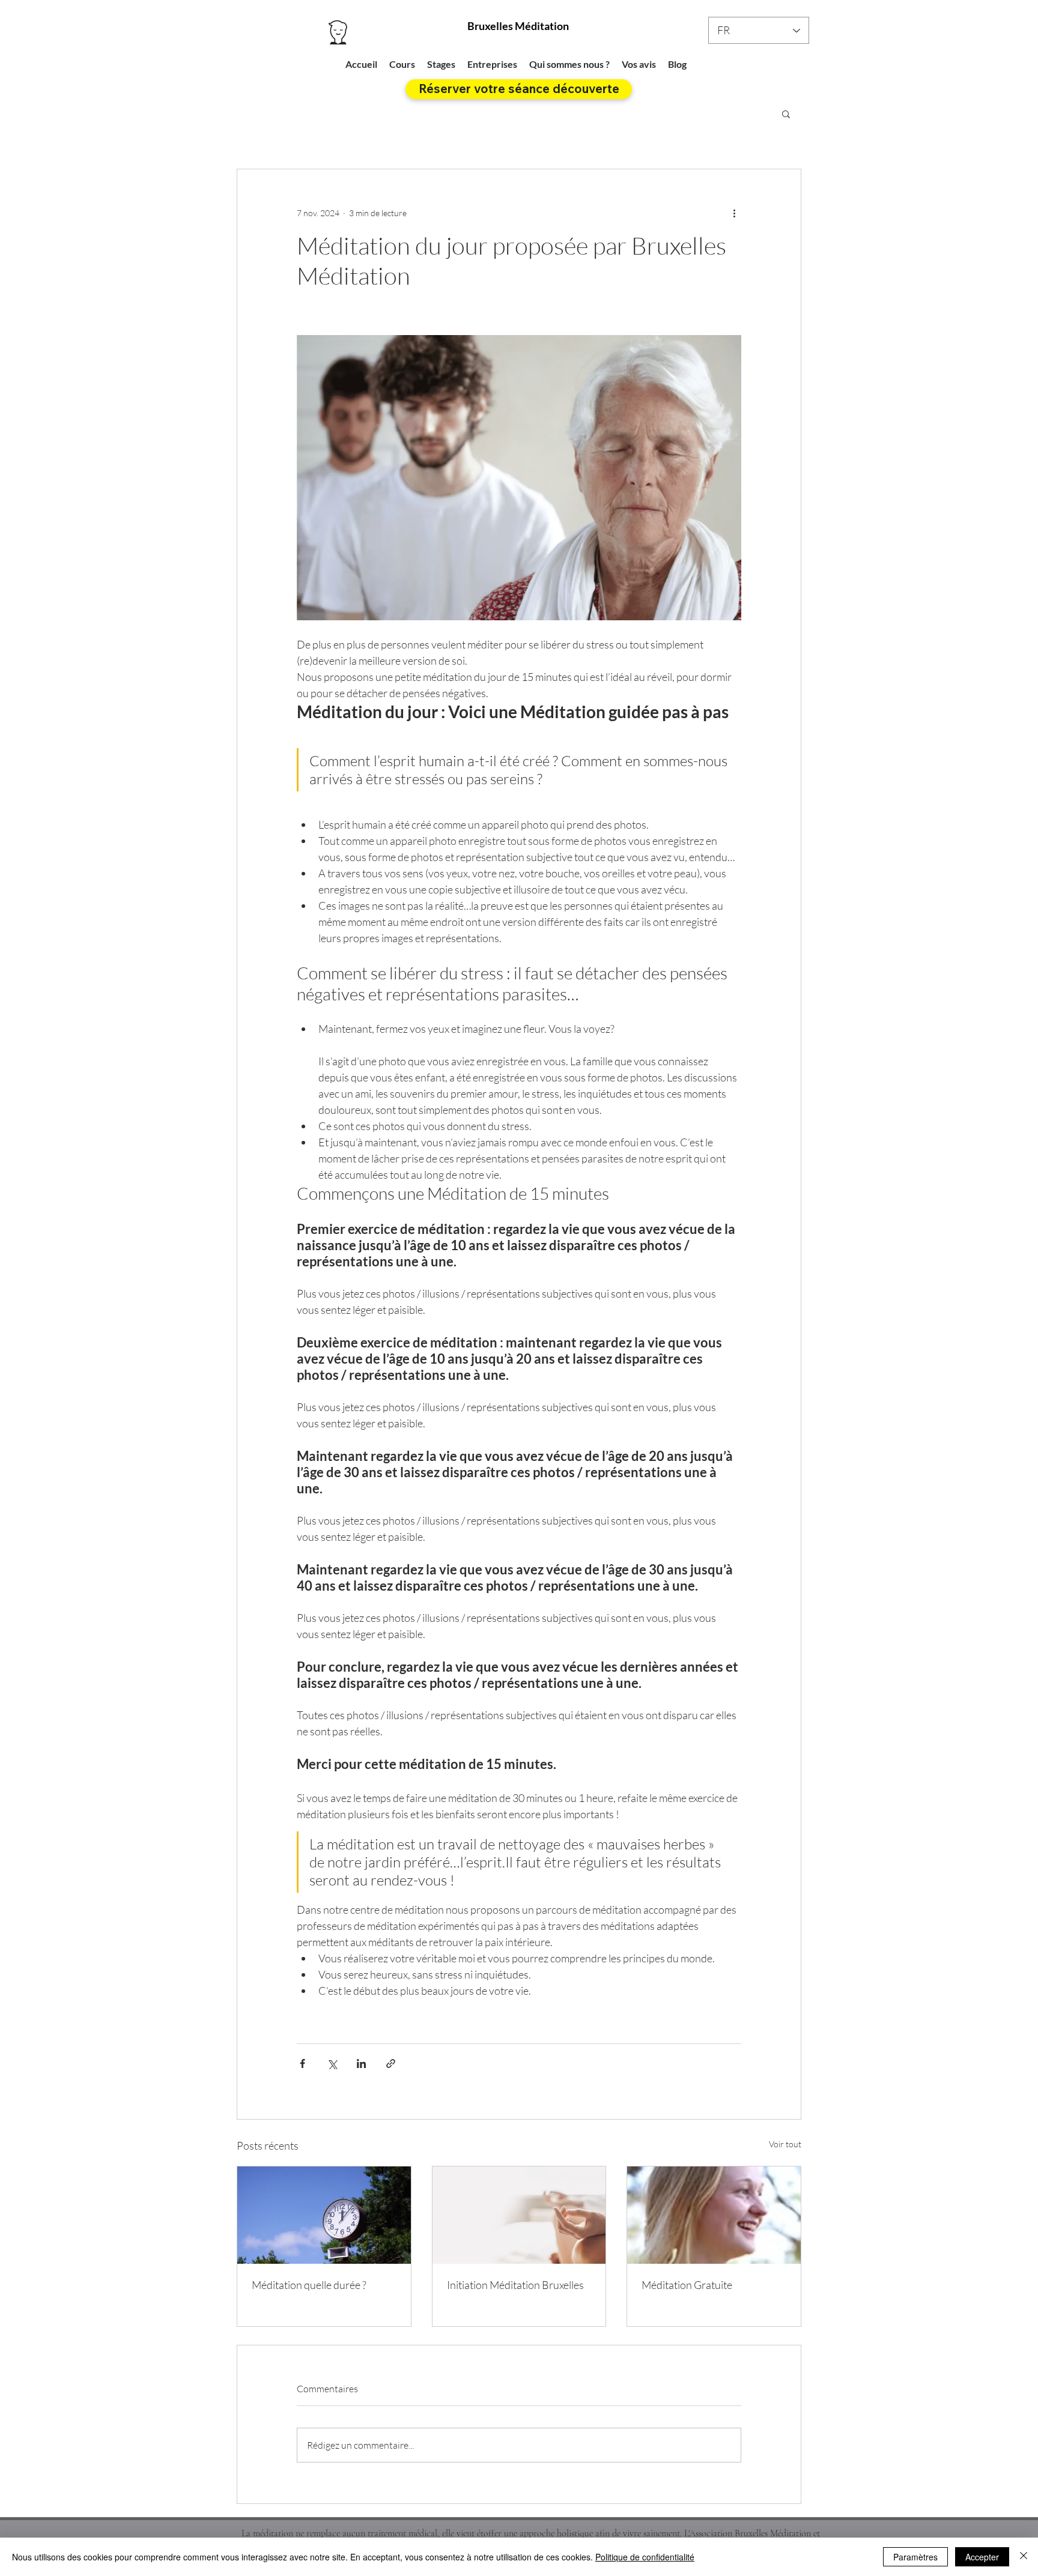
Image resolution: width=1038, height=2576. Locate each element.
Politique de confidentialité (645, 2557)
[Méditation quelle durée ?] (324, 2215)
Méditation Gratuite (687, 2285)
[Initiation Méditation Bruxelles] (519, 2215)
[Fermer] (1024, 2557)
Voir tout (785, 2144)
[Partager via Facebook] (302, 2064)
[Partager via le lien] (391, 2064)
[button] (786, 113)
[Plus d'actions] (734, 213)
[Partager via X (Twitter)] (332, 2064)
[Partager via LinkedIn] (361, 2064)
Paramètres (915, 2557)
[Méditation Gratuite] (714, 2215)
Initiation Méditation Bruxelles (515, 2285)
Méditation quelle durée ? (309, 2285)
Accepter (982, 2557)
